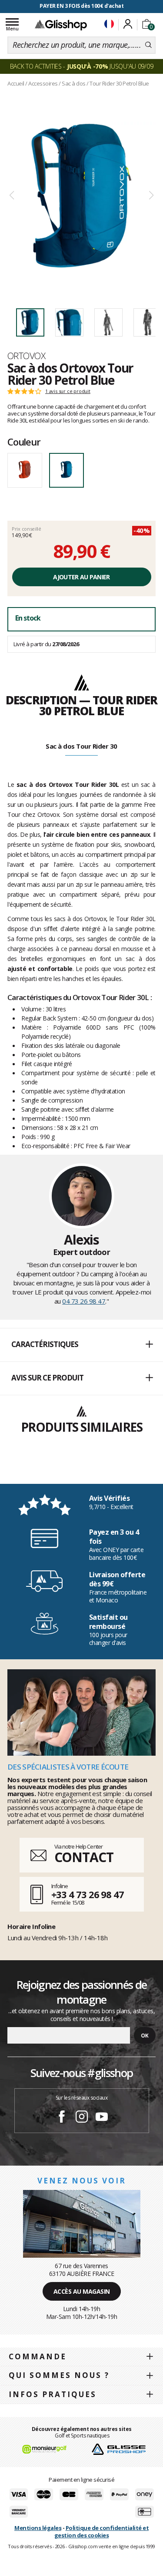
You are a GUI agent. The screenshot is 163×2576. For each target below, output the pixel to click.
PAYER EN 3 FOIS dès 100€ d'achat (81, 6)
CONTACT (84, 1857)
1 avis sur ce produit (68, 391)
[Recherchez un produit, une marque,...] (148, 45)
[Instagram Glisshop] (82, 2118)
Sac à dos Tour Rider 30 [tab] (81, 746)
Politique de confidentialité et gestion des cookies (101, 2531)
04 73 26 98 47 (84, 1301)
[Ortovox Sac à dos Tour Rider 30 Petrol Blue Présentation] (81, 196)
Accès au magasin (82, 2291)
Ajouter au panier (81, 577)
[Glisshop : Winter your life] (61, 25)
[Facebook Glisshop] (62, 2118)
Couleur (24, 442)
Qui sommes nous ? (59, 2375)
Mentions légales (38, 2528)
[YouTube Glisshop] (102, 2118)
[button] (81, 1345)
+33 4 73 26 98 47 (88, 1894)
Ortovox (26, 356)
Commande (38, 2356)
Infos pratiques (53, 2394)
